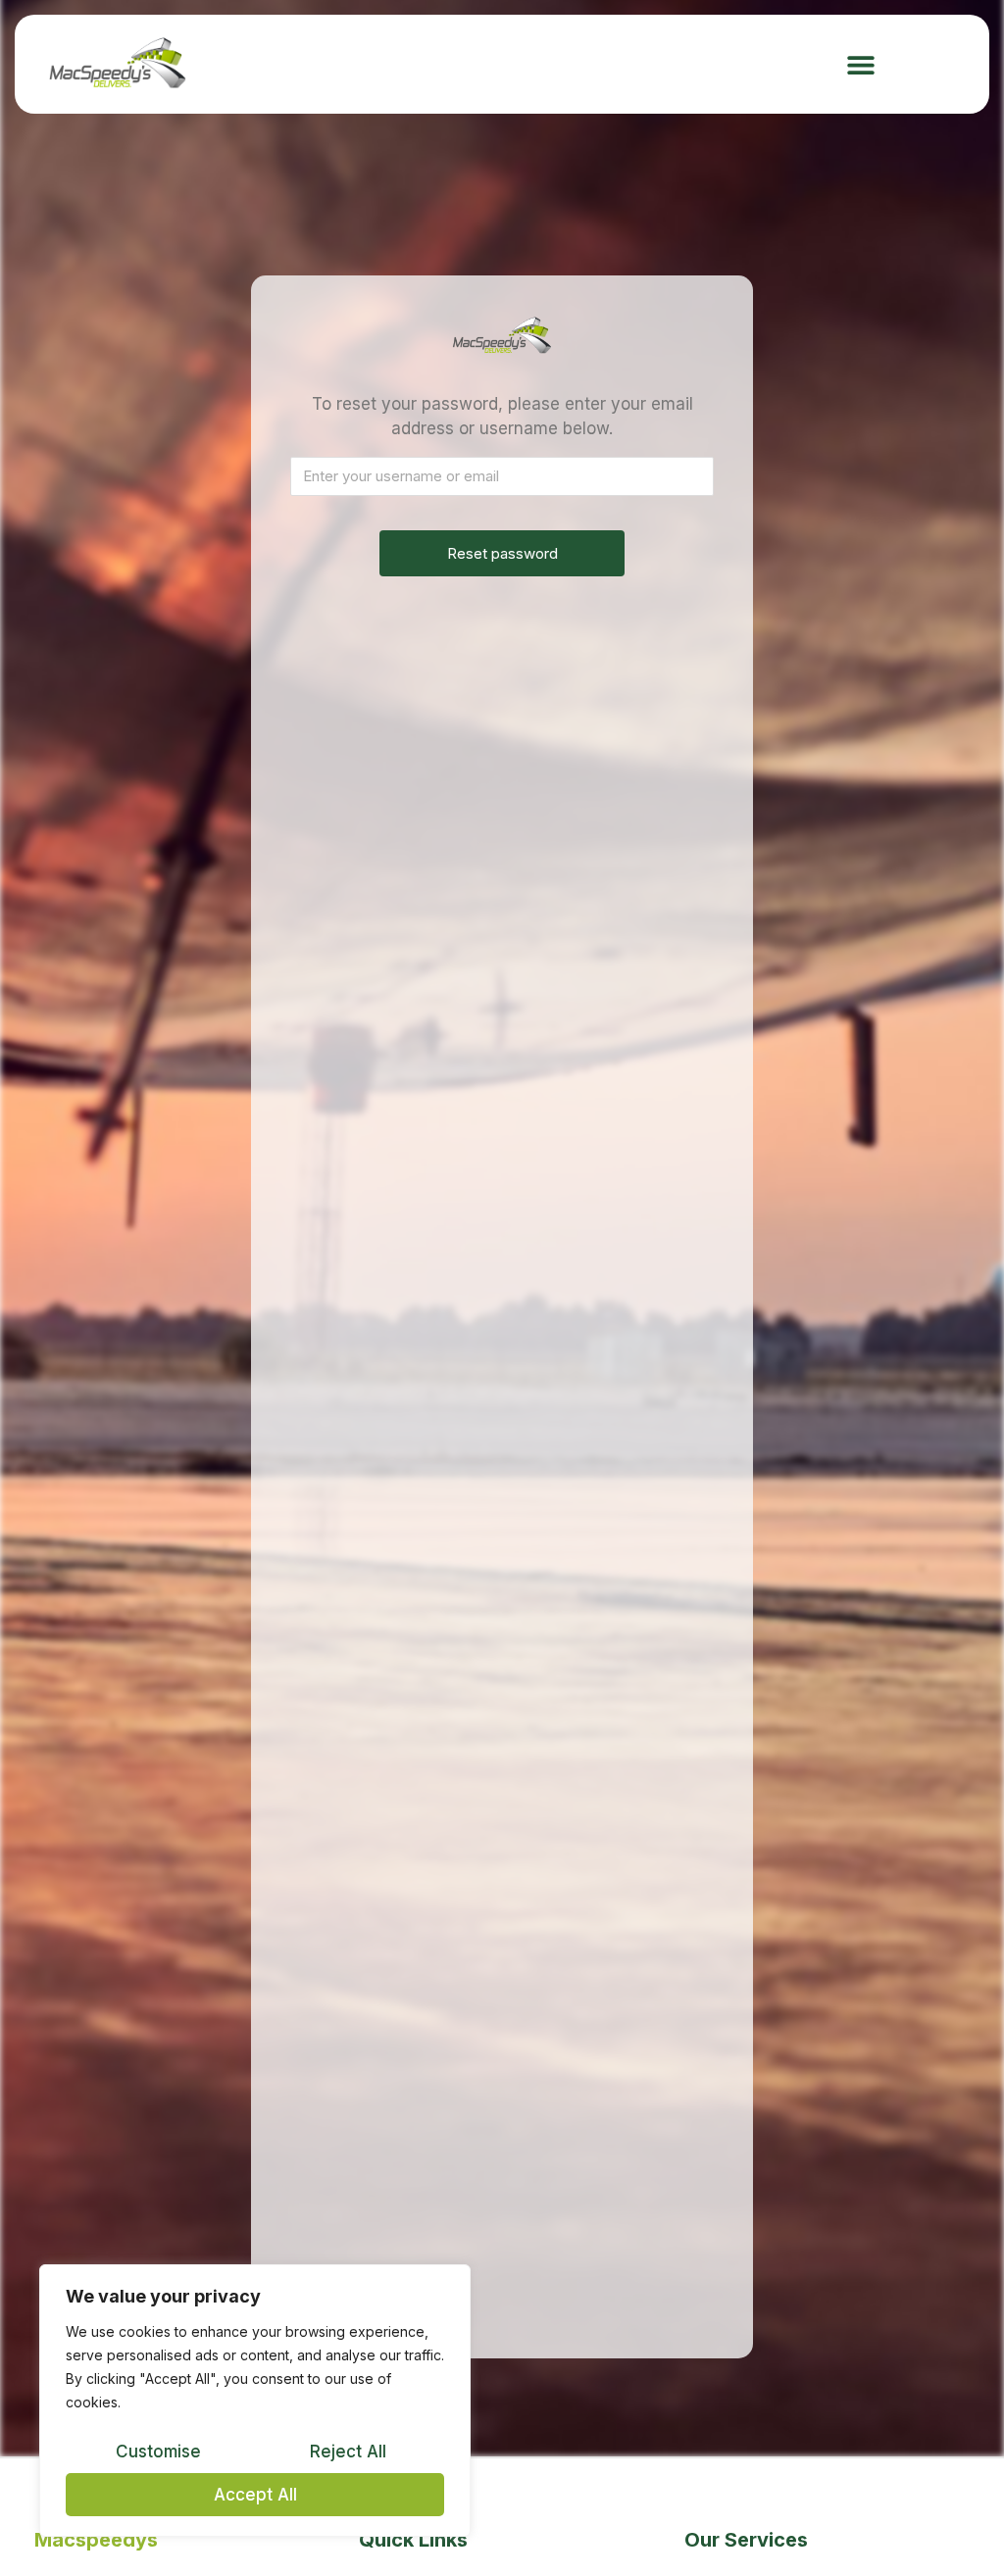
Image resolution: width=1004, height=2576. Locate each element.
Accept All (255, 2495)
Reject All (348, 2452)
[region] (255, 2401)
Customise (158, 2452)
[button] (861, 64)
